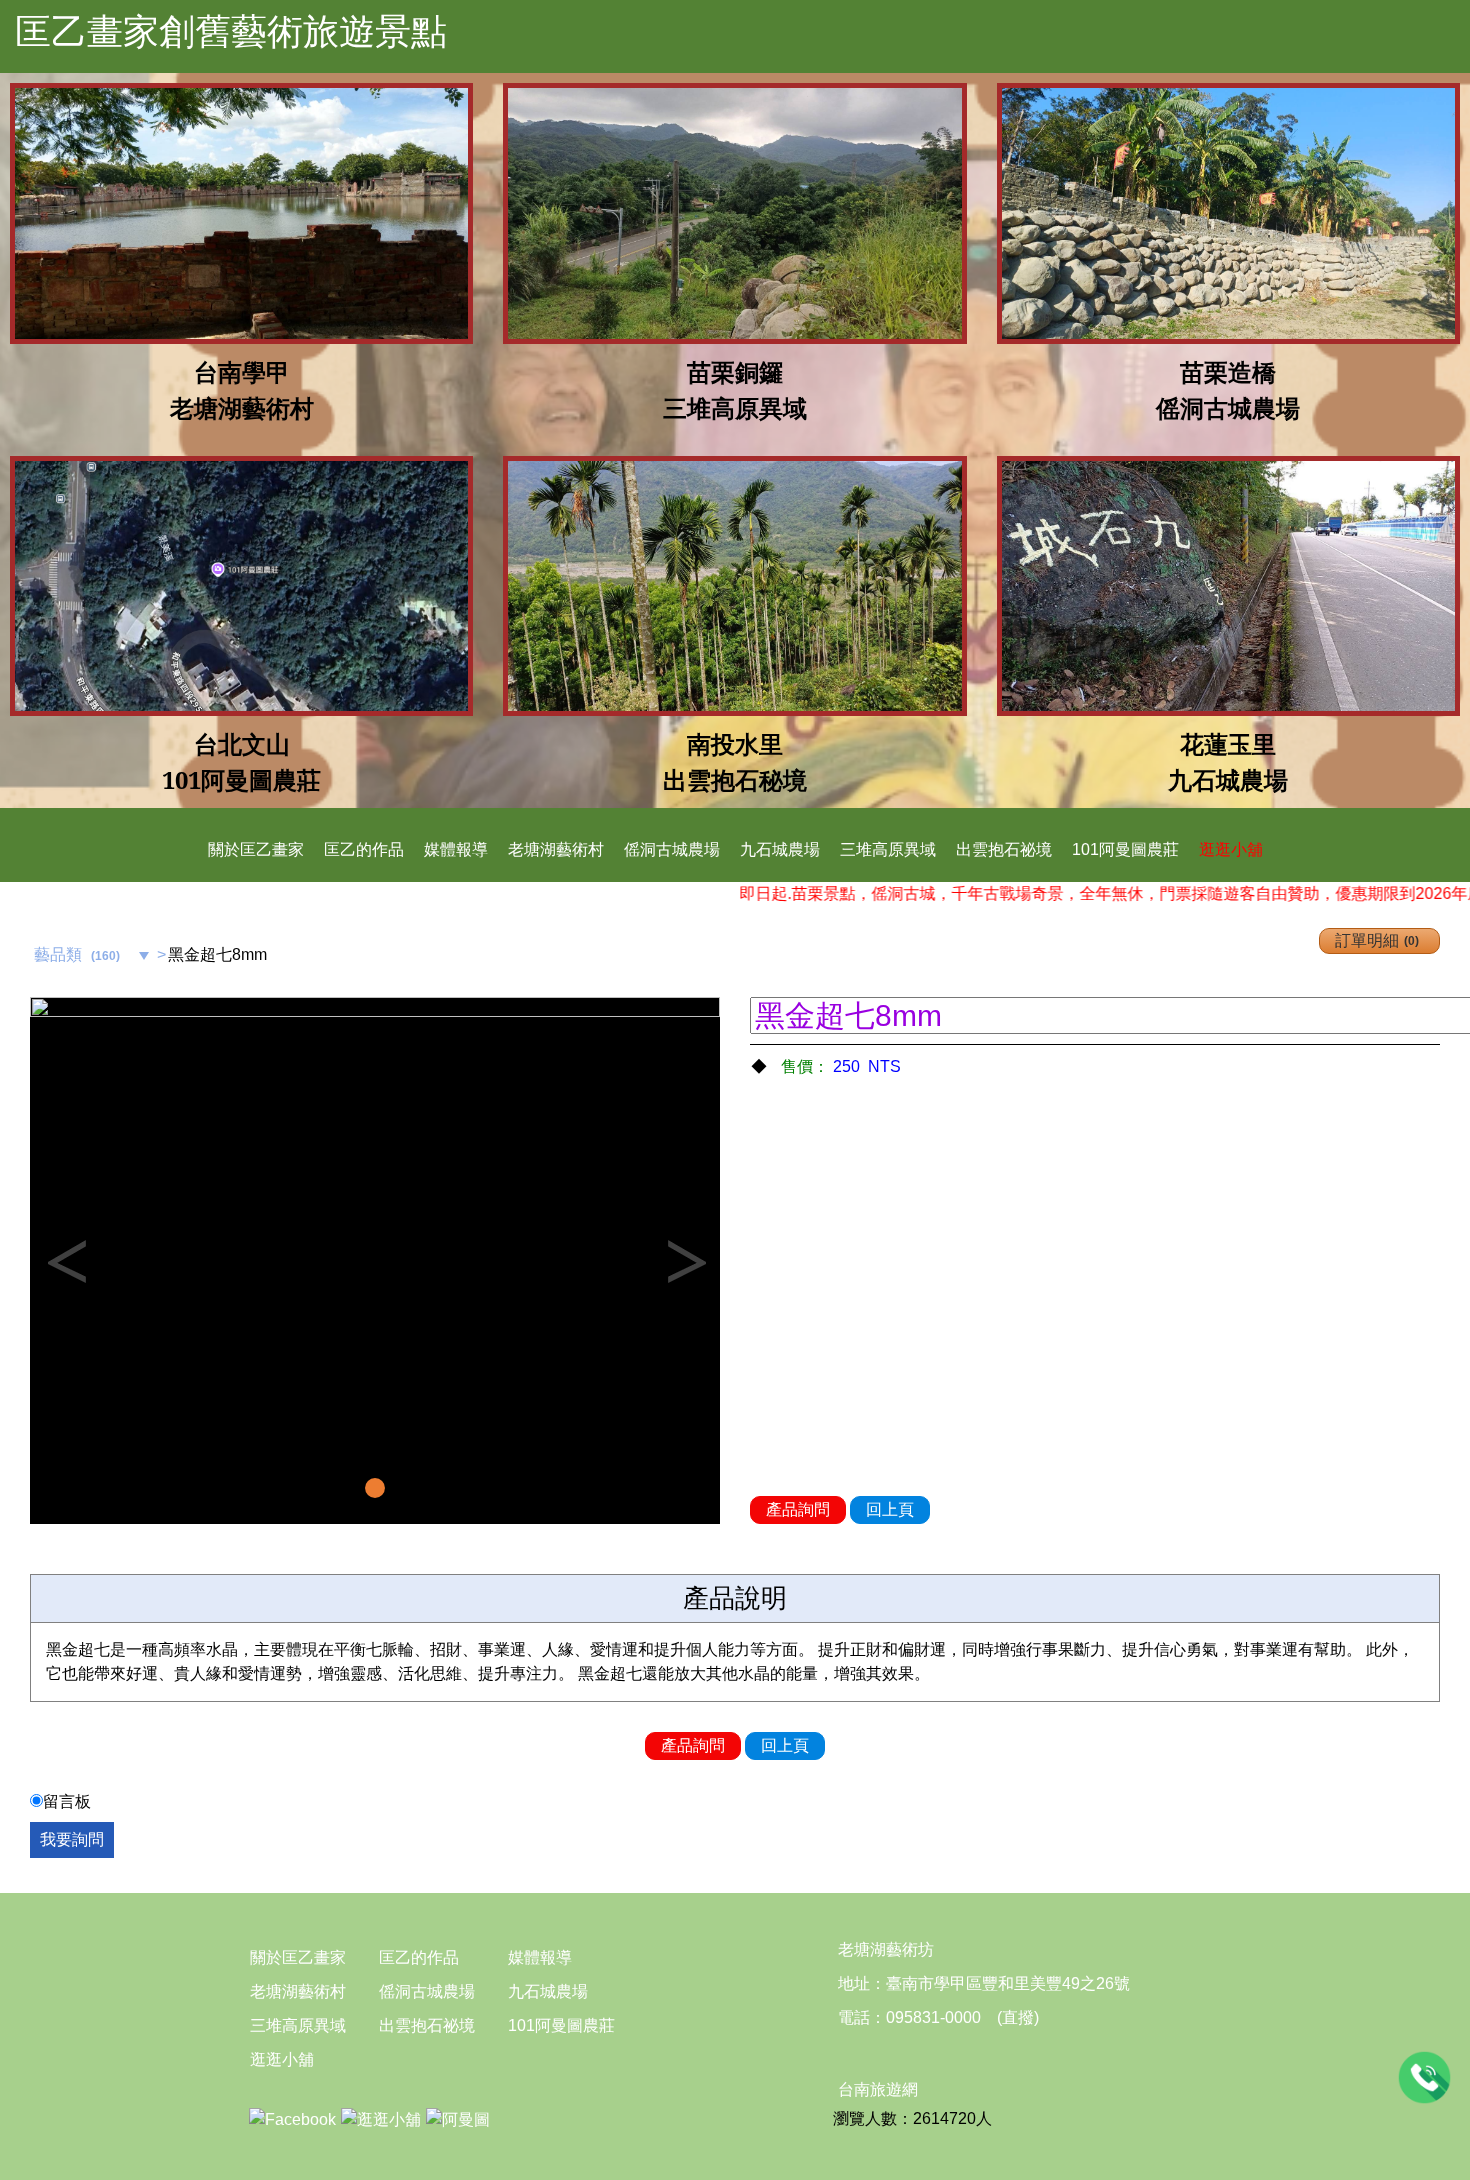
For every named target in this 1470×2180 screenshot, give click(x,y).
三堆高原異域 (888, 849)
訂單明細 (1375, 940)
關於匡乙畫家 (256, 849)
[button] (82, 1260)
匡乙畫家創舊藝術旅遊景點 (231, 31)
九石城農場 (780, 849)
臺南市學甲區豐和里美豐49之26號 (1008, 1983)
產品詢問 (798, 1509)
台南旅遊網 (878, 2089)
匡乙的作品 (364, 849)
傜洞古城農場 (672, 849)
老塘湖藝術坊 (886, 1949)
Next (685, 1261)
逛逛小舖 (1231, 849)
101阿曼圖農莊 (1125, 849)
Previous (65, 1261)
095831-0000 (933, 2017)
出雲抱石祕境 (1004, 849)
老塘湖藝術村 (556, 849)
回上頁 (890, 1509)
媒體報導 (456, 849)
